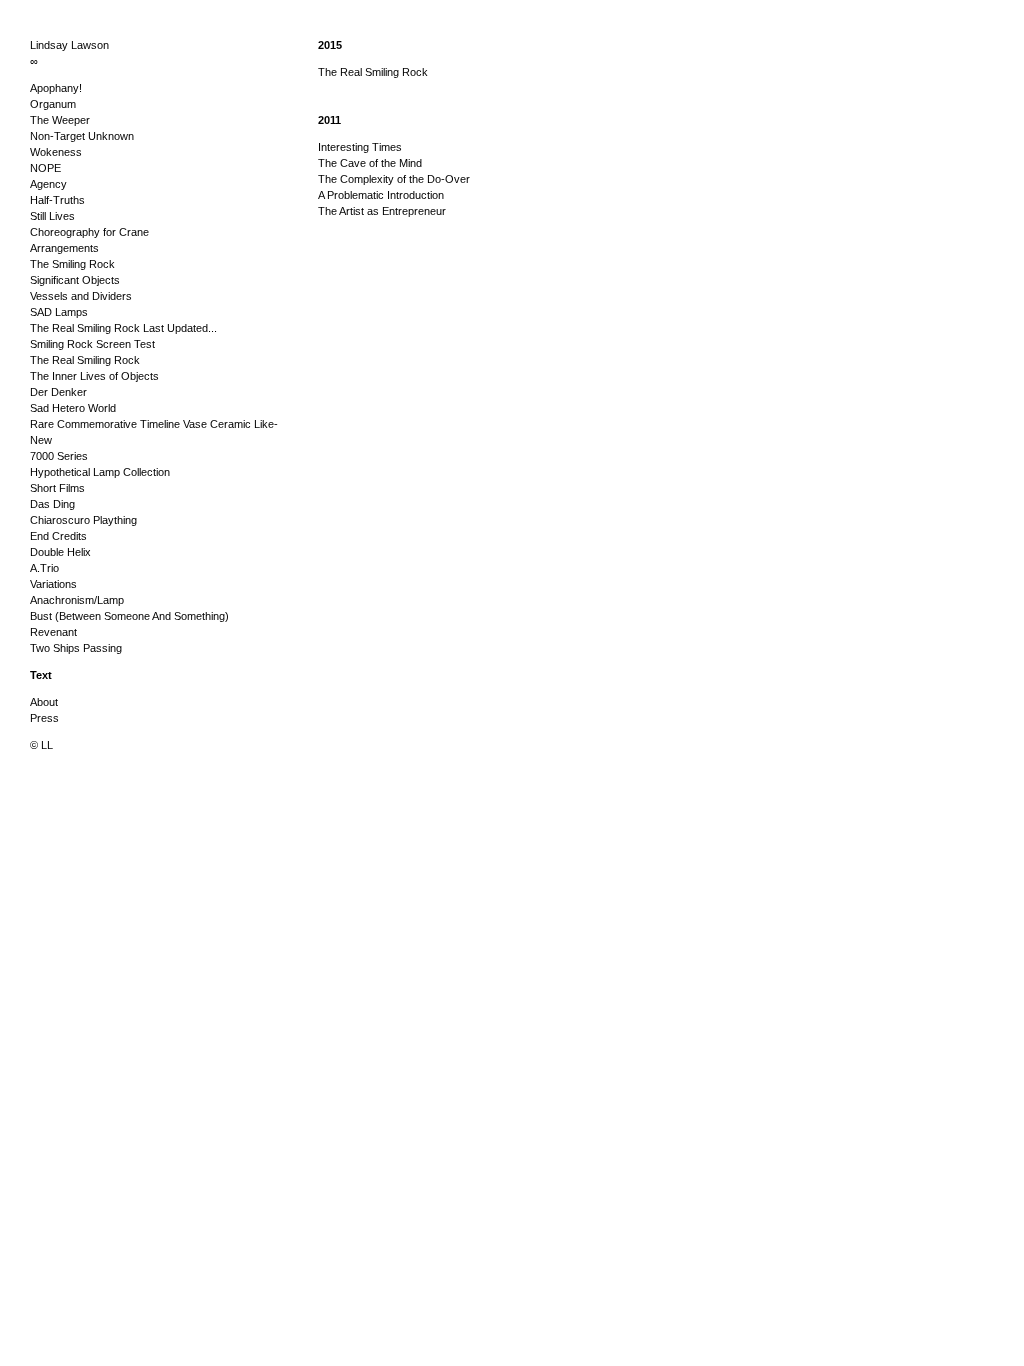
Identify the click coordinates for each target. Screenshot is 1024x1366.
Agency (48, 184)
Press (44, 718)
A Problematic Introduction (381, 195)
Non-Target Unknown (82, 136)
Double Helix (60, 552)
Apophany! (56, 88)
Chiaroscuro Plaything (83, 520)
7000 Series (59, 456)
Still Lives (52, 216)
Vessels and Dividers (81, 296)
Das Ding (52, 504)
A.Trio (44, 568)
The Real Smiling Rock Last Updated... (123, 328)
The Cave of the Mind (370, 163)
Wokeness (56, 152)
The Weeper (60, 120)
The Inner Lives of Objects (94, 376)
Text (41, 675)
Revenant (53, 632)
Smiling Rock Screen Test (92, 344)
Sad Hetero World (73, 408)
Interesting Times (360, 147)
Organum (53, 104)
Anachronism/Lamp (77, 600)
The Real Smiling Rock (85, 360)
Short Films (57, 488)
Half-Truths (57, 200)
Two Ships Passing (76, 648)
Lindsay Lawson (69, 45)
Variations (53, 584)
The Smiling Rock (72, 264)
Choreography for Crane (89, 232)
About (44, 702)
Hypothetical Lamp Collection (100, 472)
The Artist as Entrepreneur (382, 211)
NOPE (45, 168)
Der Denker (58, 392)
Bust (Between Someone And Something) (129, 616)
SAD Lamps (59, 312)
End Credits (58, 536)
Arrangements (64, 248)
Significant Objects (75, 280)
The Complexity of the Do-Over (394, 179)
